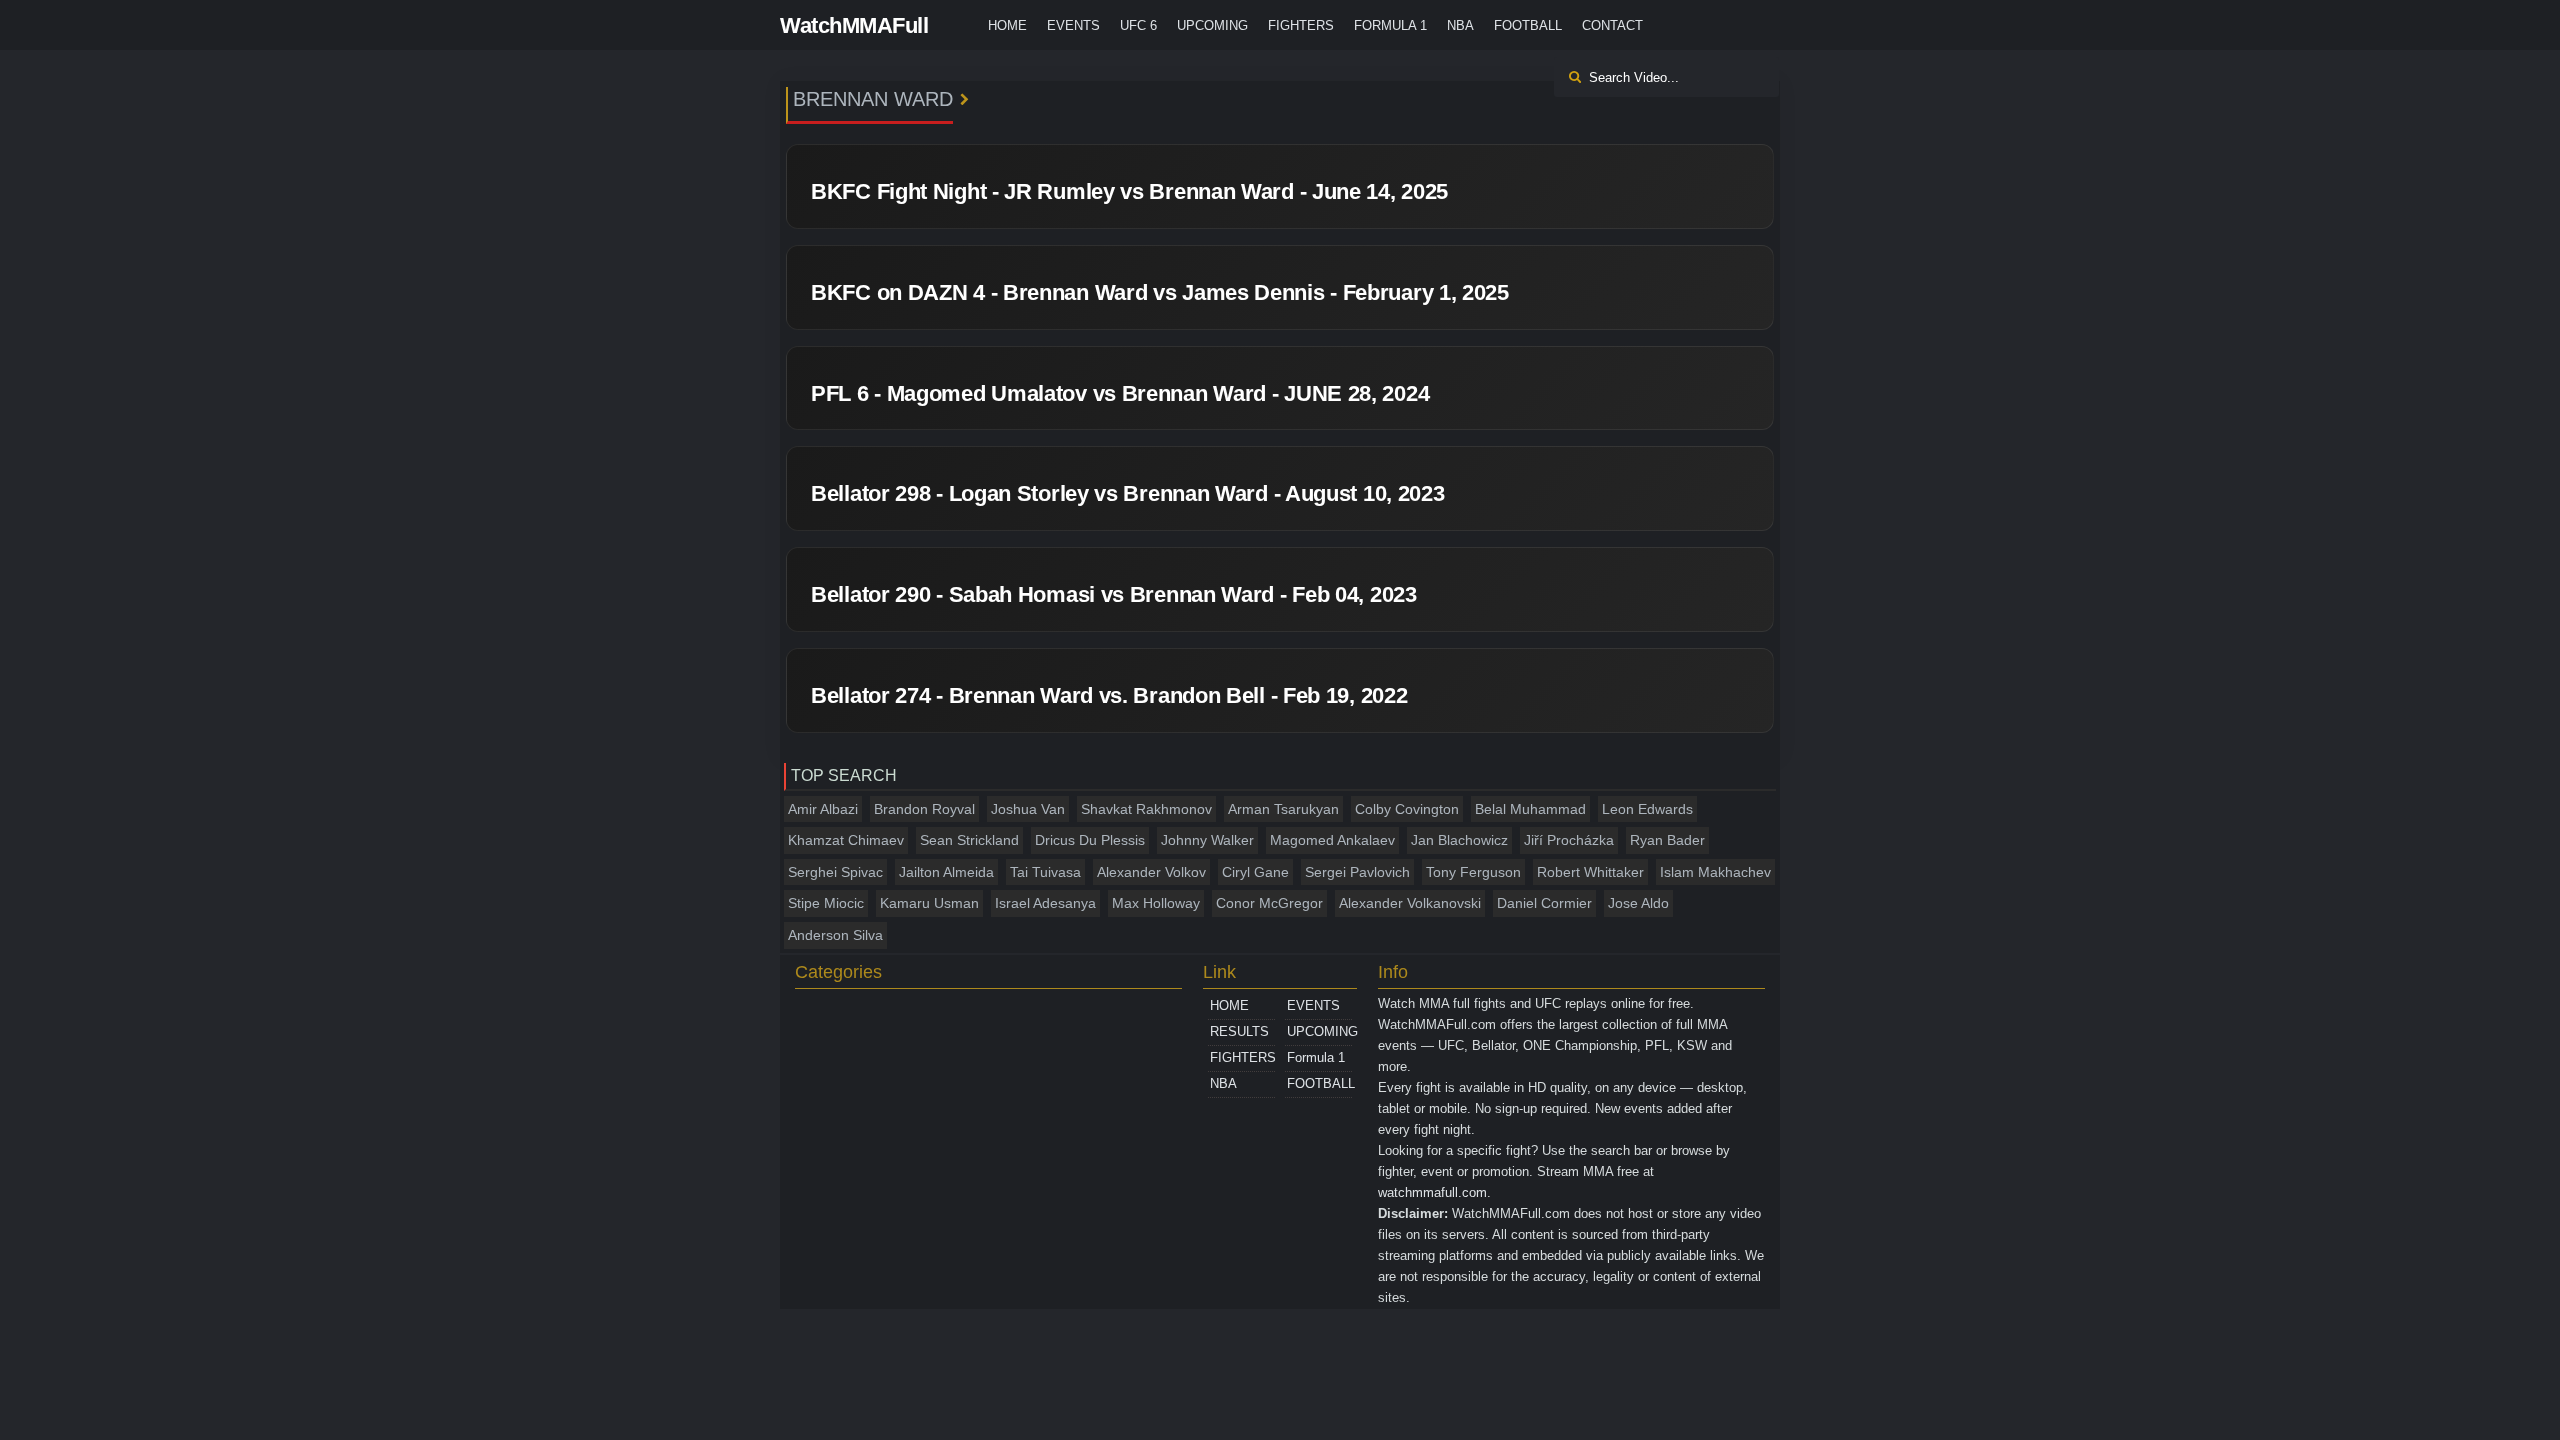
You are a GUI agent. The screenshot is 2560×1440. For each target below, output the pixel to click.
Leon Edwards (1647, 809)
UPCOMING (1212, 25)
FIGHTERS (1301, 25)
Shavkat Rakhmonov (1146, 809)
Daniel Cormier (1544, 903)
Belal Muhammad (1530, 809)
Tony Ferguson (1473, 872)
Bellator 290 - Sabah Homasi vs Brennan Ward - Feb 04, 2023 (1114, 594)
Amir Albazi (823, 809)
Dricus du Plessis (1090, 840)
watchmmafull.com (1432, 1192)
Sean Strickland (969, 840)
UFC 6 (1138, 25)
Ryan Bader (1667, 840)
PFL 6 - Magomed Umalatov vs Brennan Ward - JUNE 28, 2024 (1120, 393)
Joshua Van (1028, 809)
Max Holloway (1156, 903)
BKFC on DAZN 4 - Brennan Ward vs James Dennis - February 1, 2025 (1160, 292)
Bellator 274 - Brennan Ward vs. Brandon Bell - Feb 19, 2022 (1109, 695)
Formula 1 (1390, 25)
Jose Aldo (1638, 903)
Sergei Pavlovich (1357, 872)
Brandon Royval (924, 809)
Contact (1612, 25)
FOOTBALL (1528, 25)
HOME (1007, 25)
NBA (1460, 25)
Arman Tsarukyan (1283, 809)
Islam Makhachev (1715, 872)
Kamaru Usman (929, 903)
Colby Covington (1407, 809)
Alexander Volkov (1151, 872)
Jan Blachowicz (1459, 840)
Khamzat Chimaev (846, 840)
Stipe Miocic (826, 903)
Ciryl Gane (1255, 872)
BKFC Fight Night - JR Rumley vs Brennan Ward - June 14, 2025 (1129, 191)
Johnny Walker (1207, 840)
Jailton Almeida (946, 872)
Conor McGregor (1269, 903)
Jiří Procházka (1569, 840)
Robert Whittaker (1590, 872)
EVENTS (1073, 25)
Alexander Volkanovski (1410, 903)
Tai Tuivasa (1045, 872)
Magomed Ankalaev (1332, 840)
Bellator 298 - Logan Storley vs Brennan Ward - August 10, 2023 (1127, 493)
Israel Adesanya (1045, 903)
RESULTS (1239, 1031)
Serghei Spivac (835, 872)
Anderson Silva (835, 935)
